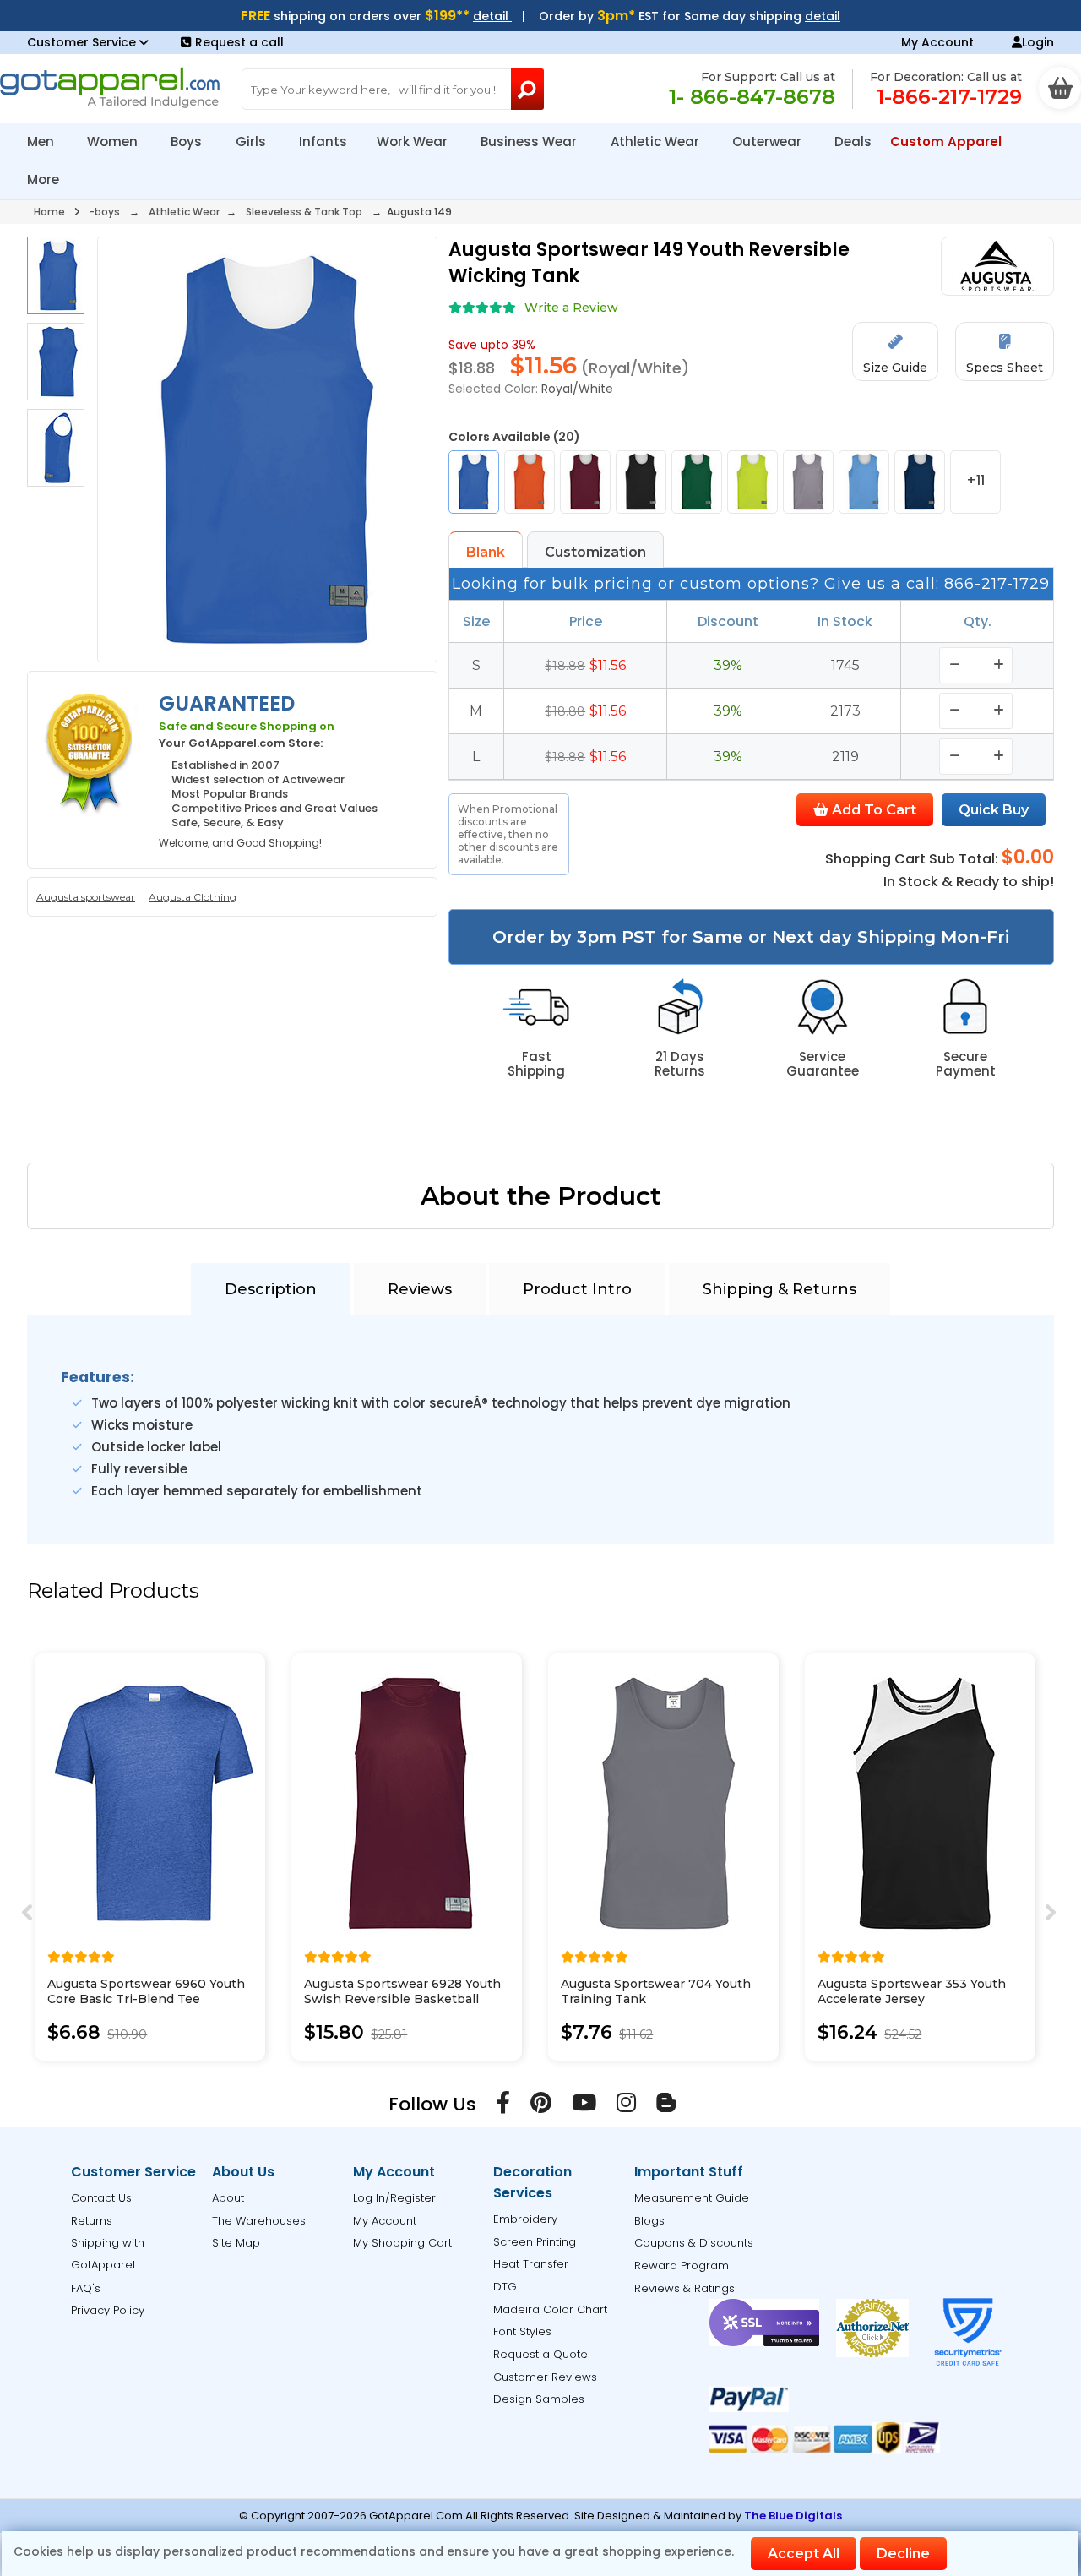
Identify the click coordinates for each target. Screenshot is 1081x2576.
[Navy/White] (920, 482)
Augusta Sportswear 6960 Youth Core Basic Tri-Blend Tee (146, 1991)
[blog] (666, 2106)
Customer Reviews (545, 2377)
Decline (903, 2554)
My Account (937, 42)
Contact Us (101, 2198)
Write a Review (571, 308)
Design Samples (539, 2399)
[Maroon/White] (585, 482)
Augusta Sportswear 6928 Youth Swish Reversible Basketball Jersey (402, 1999)
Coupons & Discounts (694, 2243)
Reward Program (682, 2266)
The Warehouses (259, 2221)
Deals (853, 142)
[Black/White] (641, 482)
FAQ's (86, 2288)
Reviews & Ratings (684, 2288)
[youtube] (584, 2106)
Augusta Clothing (193, 897)
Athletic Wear (657, 142)
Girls (253, 142)
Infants (323, 142)
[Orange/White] (530, 482)
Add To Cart (872, 810)
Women (114, 142)
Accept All (804, 2554)
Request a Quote (540, 2354)
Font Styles (522, 2331)
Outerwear (769, 142)
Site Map (236, 2243)
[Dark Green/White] (697, 482)
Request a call (239, 42)
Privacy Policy (108, 2310)
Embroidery (525, 2219)
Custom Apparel (948, 142)
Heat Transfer (531, 2264)
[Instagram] (626, 2106)
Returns (92, 2221)
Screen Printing (535, 2242)
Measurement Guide (692, 2198)
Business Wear (530, 142)
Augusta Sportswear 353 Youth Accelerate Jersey (912, 1991)
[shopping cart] (1060, 88)
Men (42, 142)
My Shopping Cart (402, 2243)
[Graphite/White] (808, 482)
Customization (595, 552)
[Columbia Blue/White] (864, 482)
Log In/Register (394, 2198)
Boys (188, 142)
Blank (486, 552)
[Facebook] (503, 2106)
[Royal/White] (474, 482)
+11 (975, 480)
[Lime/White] (752, 482)
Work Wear (414, 142)
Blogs (649, 2221)
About (228, 2198)
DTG (505, 2287)
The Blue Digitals (793, 2516)
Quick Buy (994, 810)
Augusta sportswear (86, 897)
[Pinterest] (541, 2106)
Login (1038, 42)
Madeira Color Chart (550, 2309)
